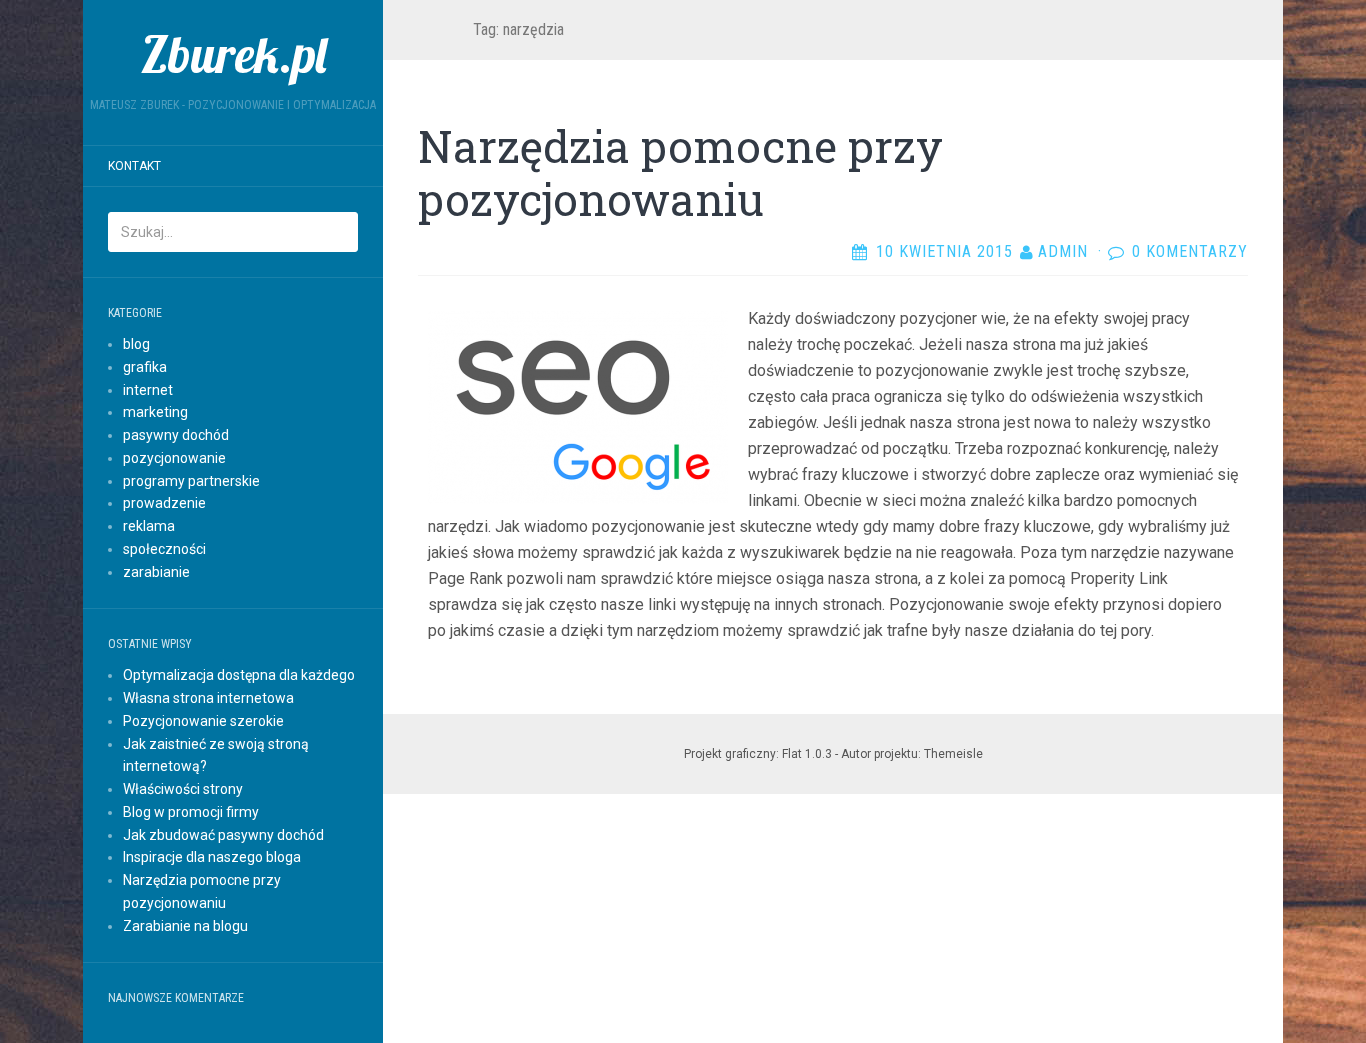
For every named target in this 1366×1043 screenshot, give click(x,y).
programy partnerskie (191, 481)
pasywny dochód (176, 435)
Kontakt (134, 166)
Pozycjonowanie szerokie (203, 721)
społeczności (164, 549)
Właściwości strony (183, 789)
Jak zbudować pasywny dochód (223, 835)
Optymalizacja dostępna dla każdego (239, 675)
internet (148, 390)
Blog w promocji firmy (191, 812)
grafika (145, 367)
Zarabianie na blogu (185, 926)
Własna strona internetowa (208, 698)
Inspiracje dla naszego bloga (212, 857)
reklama (149, 526)
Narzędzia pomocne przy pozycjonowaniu (680, 172)
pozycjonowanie (174, 458)
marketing (155, 412)
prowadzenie (164, 503)
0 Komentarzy (1190, 251)
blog (136, 344)
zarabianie (156, 572)
